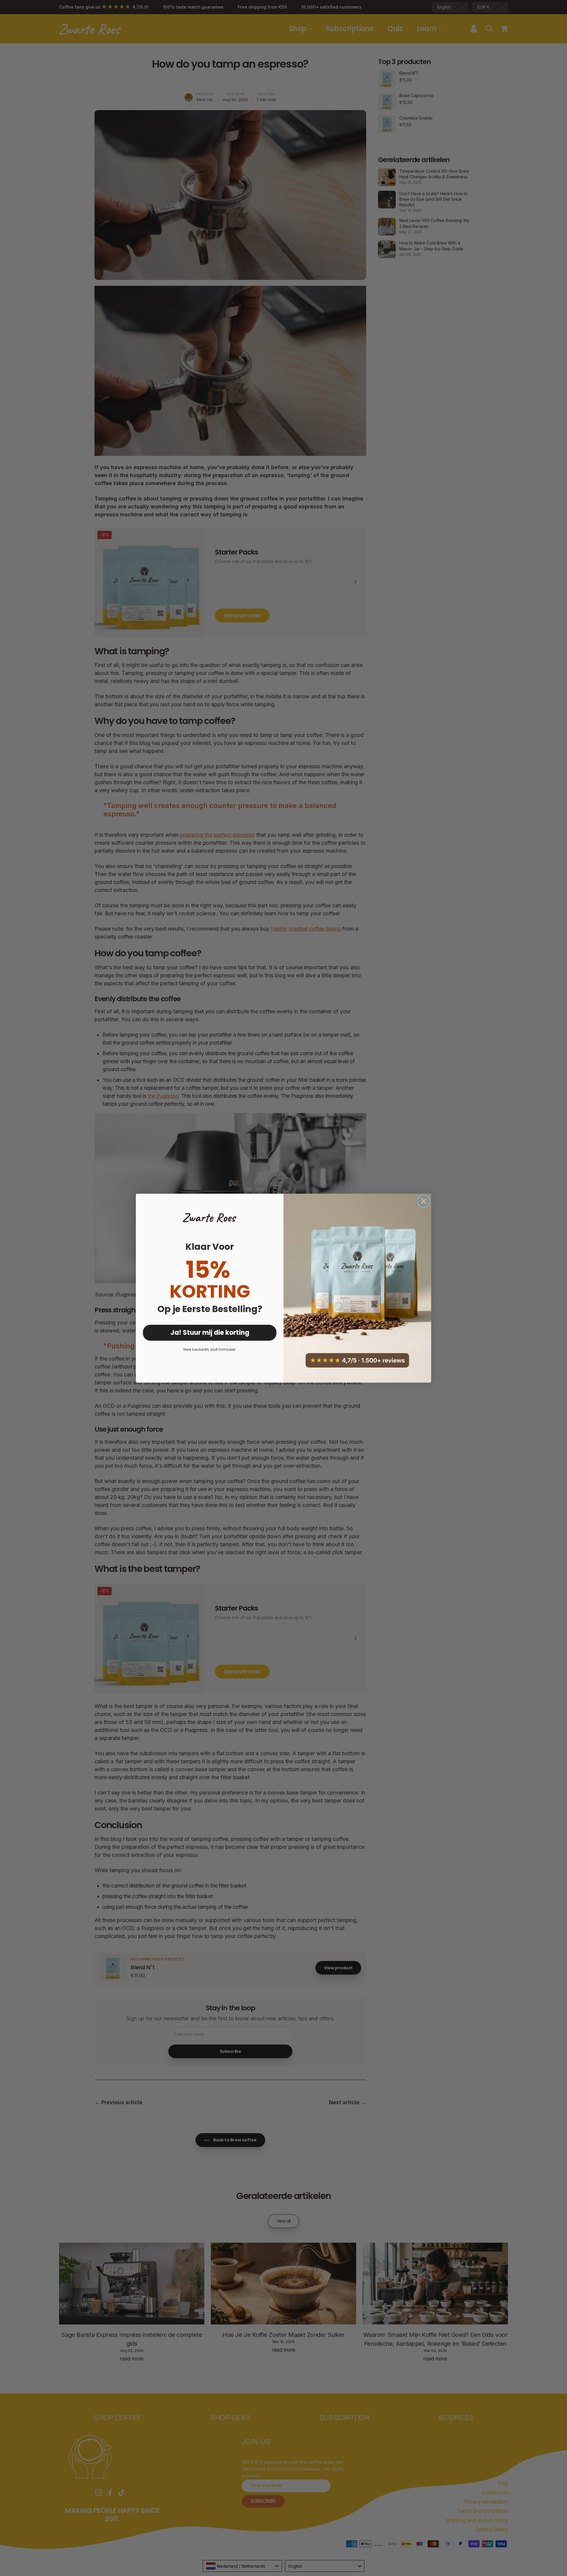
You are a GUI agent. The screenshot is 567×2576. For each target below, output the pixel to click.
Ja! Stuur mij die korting (210, 1333)
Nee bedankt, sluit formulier (210, 1349)
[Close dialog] (424, 1201)
